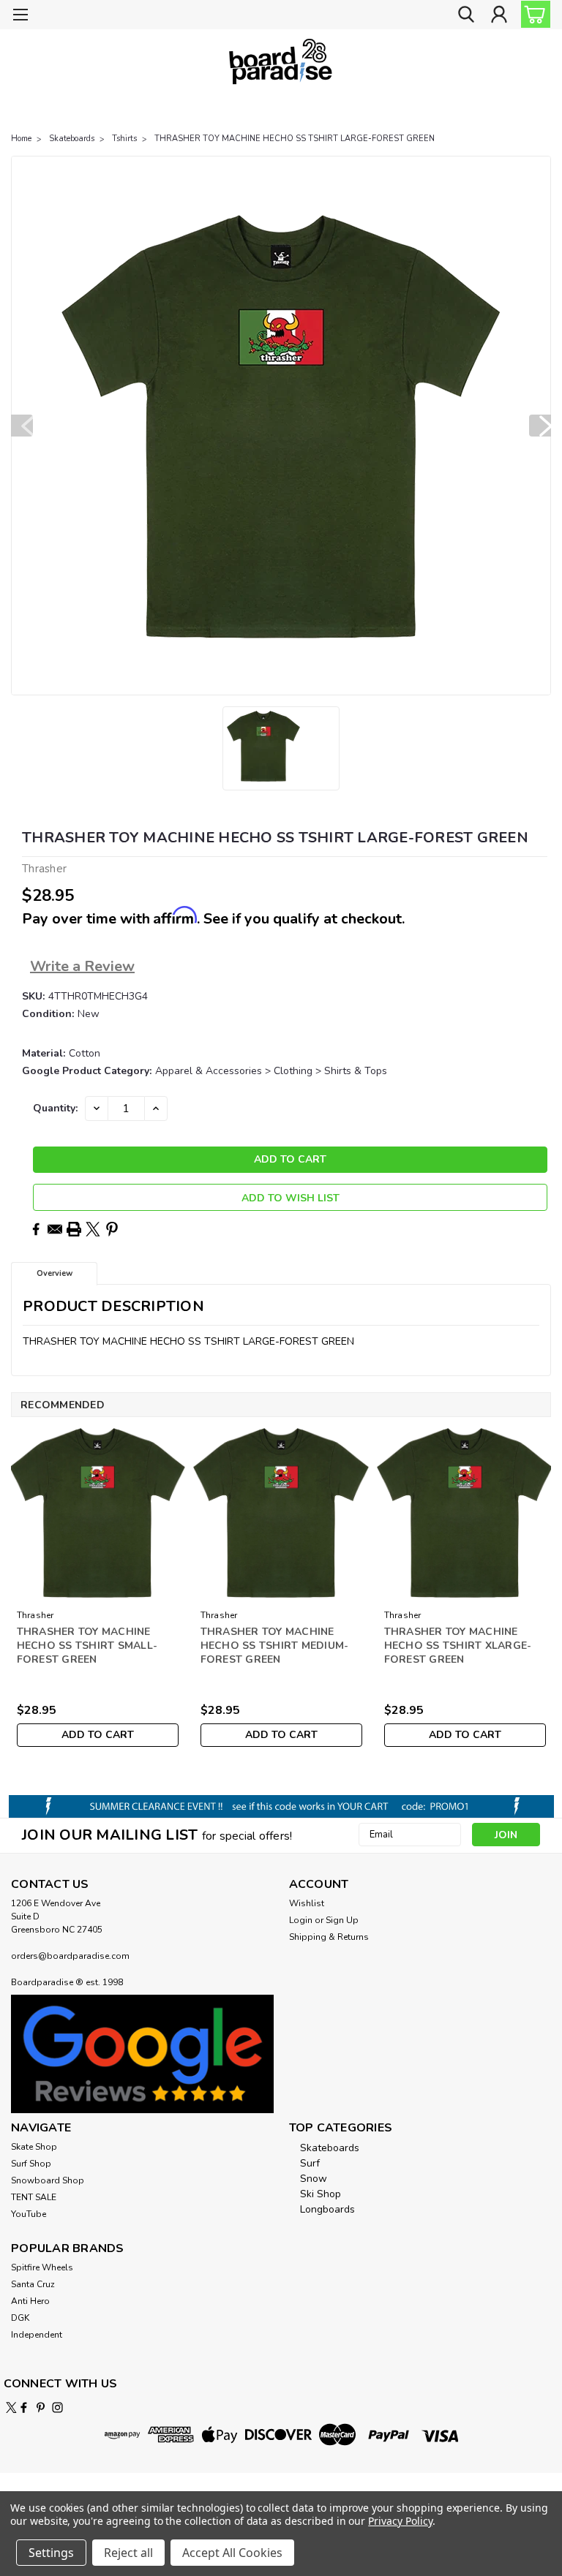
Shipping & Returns (329, 1937)
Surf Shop (31, 2164)
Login (301, 1920)
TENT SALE (34, 2197)
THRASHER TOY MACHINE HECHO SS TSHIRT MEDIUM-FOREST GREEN (275, 1646)
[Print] (74, 1229)
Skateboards (72, 139)
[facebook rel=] (24, 2407)
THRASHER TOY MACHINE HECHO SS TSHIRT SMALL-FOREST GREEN (87, 1646)
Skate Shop (34, 2147)
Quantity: (55, 1108)
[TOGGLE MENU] (20, 16)
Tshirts (124, 139)
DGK (20, 2318)
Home (21, 139)
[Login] (499, 15)
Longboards (327, 2209)
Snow (314, 2179)
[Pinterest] (112, 1229)
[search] (466, 15)
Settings (51, 2553)
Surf (310, 2163)
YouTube (29, 2214)
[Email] (55, 1229)
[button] (142, 2054)
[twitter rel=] (11, 2407)
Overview (55, 1273)
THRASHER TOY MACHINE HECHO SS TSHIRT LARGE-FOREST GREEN (295, 139)
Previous (22, 426)
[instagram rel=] (57, 2407)
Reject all (128, 2553)
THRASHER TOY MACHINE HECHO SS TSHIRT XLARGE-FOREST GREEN (458, 1646)
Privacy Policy (400, 2521)
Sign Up (342, 1920)
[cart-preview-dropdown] (532, 14)
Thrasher (35, 1615)
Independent (37, 2335)
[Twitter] (93, 1229)
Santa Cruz (33, 2284)
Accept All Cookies (232, 2553)
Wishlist (307, 1903)
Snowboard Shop (48, 2180)
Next (540, 426)
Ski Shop (321, 2194)
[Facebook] (36, 1229)
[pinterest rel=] (41, 2407)
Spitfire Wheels (42, 2267)
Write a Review (82, 966)
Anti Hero (30, 2301)
